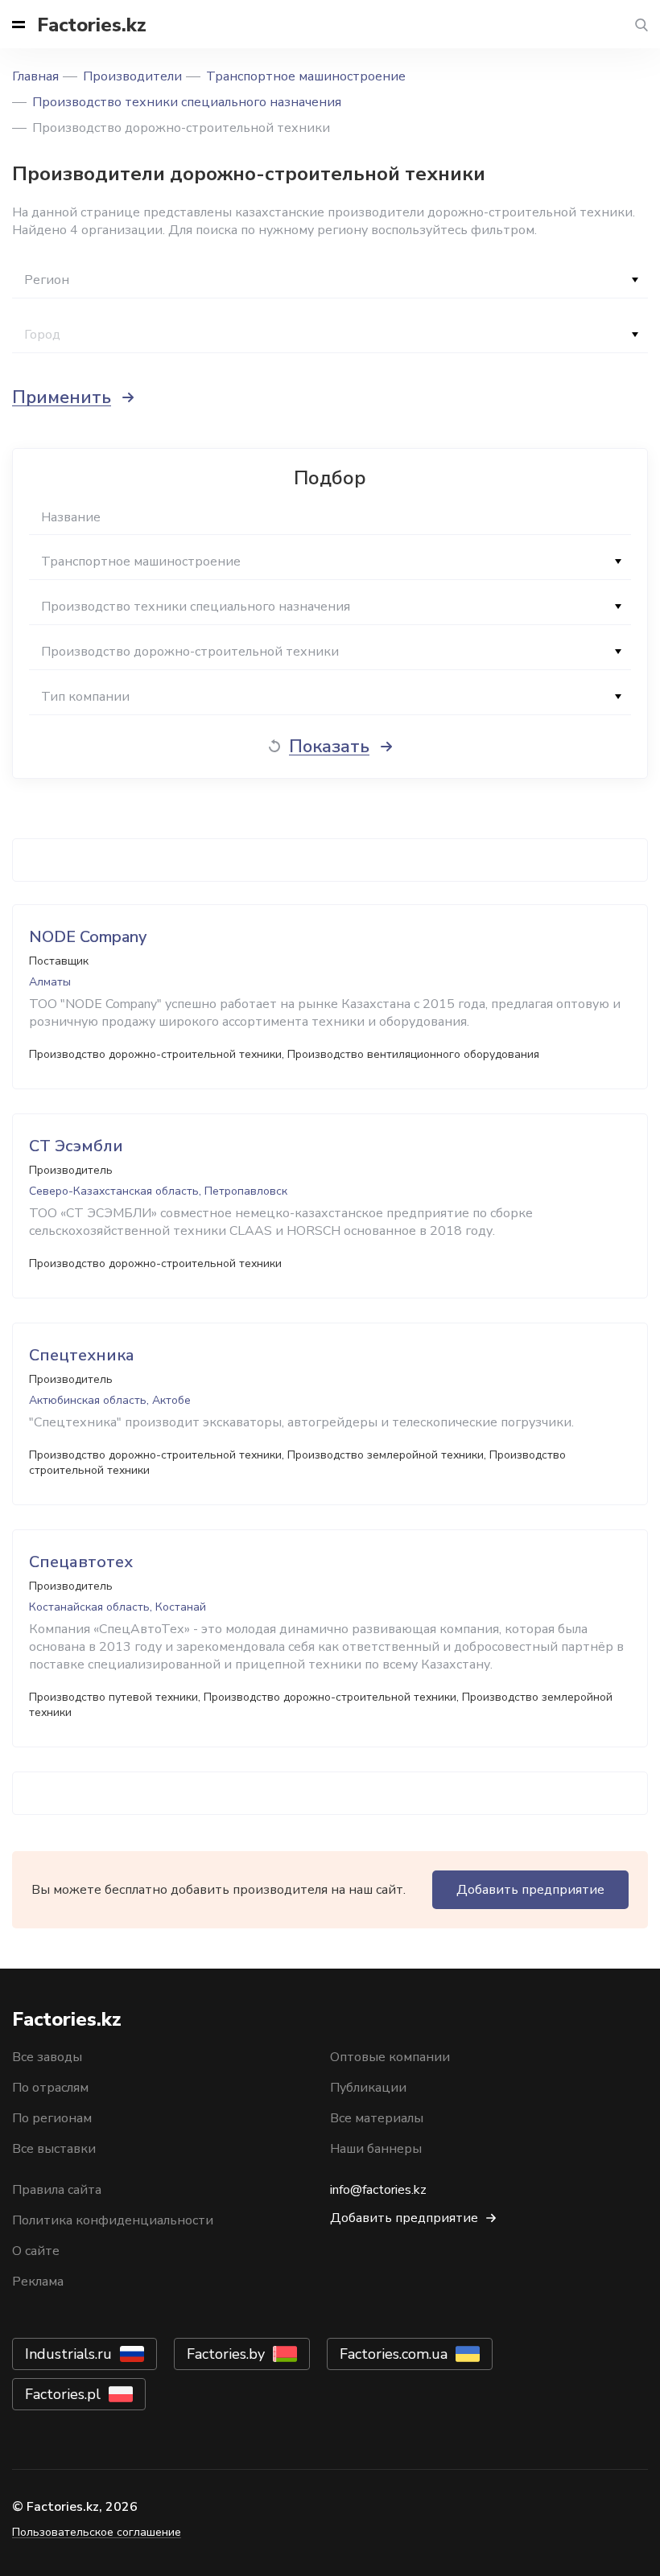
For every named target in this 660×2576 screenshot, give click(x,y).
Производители (132, 76)
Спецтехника (82, 1355)
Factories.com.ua (394, 2354)
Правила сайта (57, 2190)
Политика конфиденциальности (113, 2220)
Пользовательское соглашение (97, 2532)
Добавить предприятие (530, 1890)
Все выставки (54, 2149)
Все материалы (377, 2118)
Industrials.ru (68, 2354)
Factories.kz (92, 25)
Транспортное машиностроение (306, 76)
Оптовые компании (390, 2057)
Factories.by (226, 2354)
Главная (35, 76)
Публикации (368, 2088)
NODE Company (88, 937)
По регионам (52, 2118)
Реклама (38, 2282)
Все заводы (47, 2057)
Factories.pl (63, 2394)
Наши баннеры (376, 2149)
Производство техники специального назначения (187, 102)
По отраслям (50, 2088)
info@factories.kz (378, 2190)
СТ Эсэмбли (76, 1146)
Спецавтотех (81, 1562)
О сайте (36, 2251)
